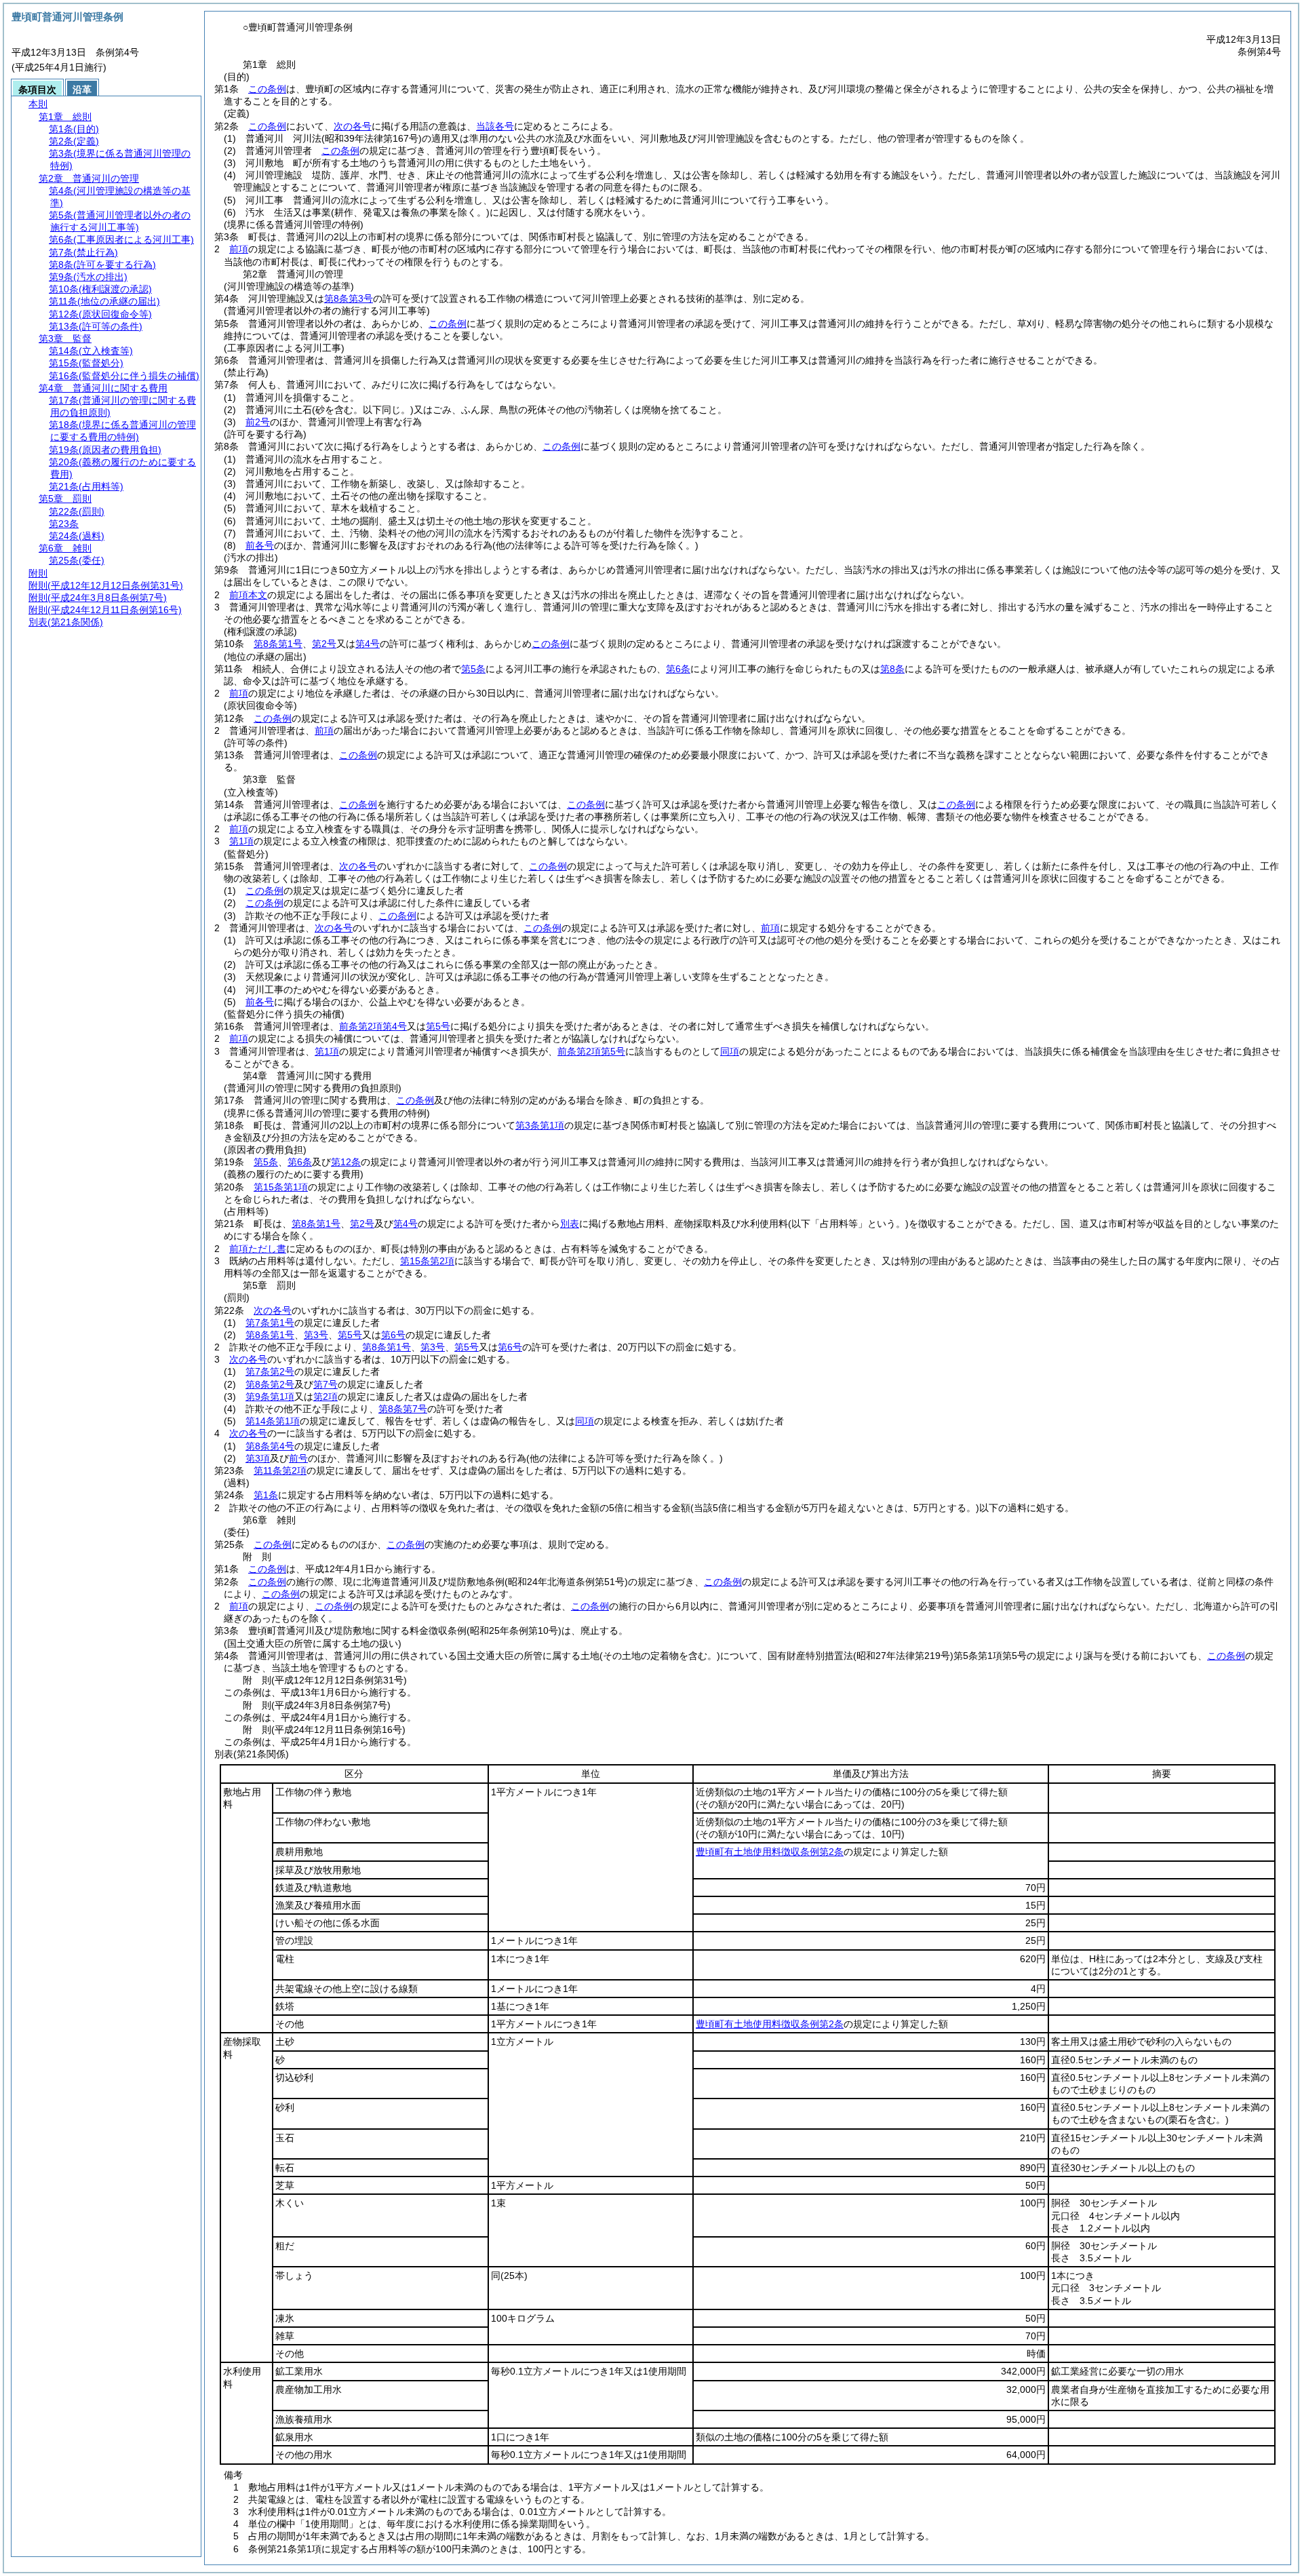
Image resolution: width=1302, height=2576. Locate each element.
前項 (239, 249)
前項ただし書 (258, 1249)
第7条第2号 (270, 1371)
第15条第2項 (427, 1261)
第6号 (393, 1335)
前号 (298, 1458)
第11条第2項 (280, 1470)
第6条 (678, 669)
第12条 (346, 1162)
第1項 (241, 841)
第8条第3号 (349, 298)
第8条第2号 (270, 1384)
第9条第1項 (270, 1397)
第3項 (258, 1458)
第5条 (473, 669)
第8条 (892, 669)
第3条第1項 (540, 1125)
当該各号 (495, 126)
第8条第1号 (278, 644)
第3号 (316, 1335)
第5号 (438, 1026)
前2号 (258, 422)
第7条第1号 (270, 1323)
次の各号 (353, 126)
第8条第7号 (403, 1409)
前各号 (260, 545)
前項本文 (248, 595)
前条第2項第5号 (591, 1051)
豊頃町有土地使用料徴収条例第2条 (770, 1852)
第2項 (325, 1397)
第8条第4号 (270, 1446)
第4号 (368, 644)
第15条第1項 (281, 1187)
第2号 (324, 644)
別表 (570, 1224)
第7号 (325, 1384)
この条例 (267, 89)
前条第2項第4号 (373, 1026)
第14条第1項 (273, 1421)
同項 (730, 1051)
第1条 (266, 1495)
